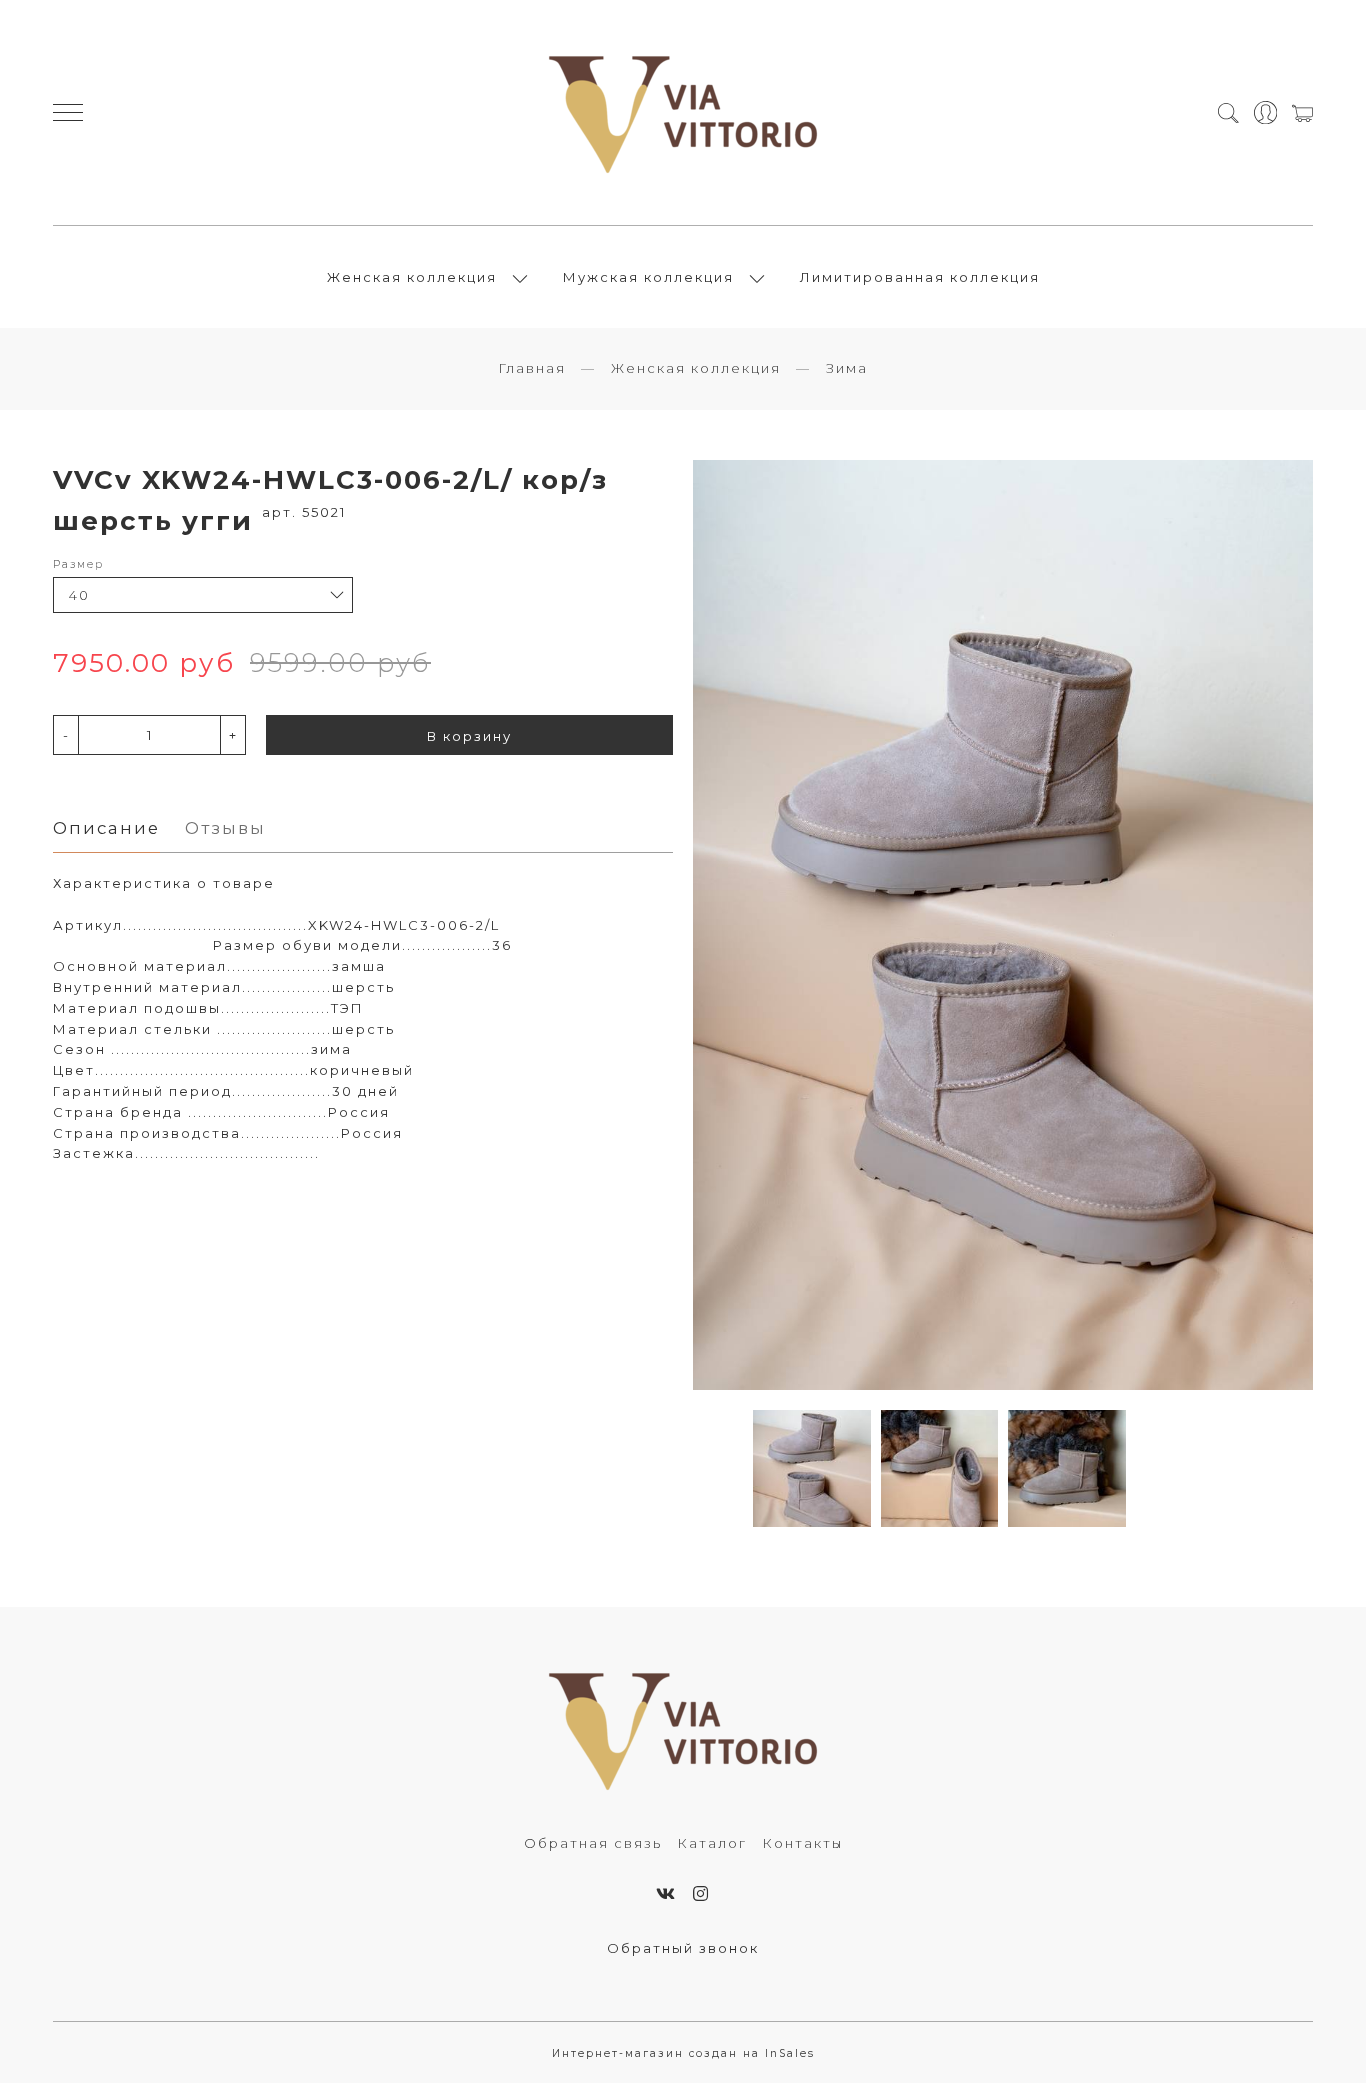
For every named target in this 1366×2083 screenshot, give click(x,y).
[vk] (666, 1894)
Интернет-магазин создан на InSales (683, 2053)
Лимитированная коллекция (920, 277)
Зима (847, 368)
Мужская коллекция (648, 277)
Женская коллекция (412, 277)
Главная (532, 368)
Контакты (802, 1843)
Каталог (712, 1843)
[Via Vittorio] (683, 112)
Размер (78, 564)
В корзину (469, 736)
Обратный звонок (683, 1948)
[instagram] (701, 1894)
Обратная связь (593, 1843)
